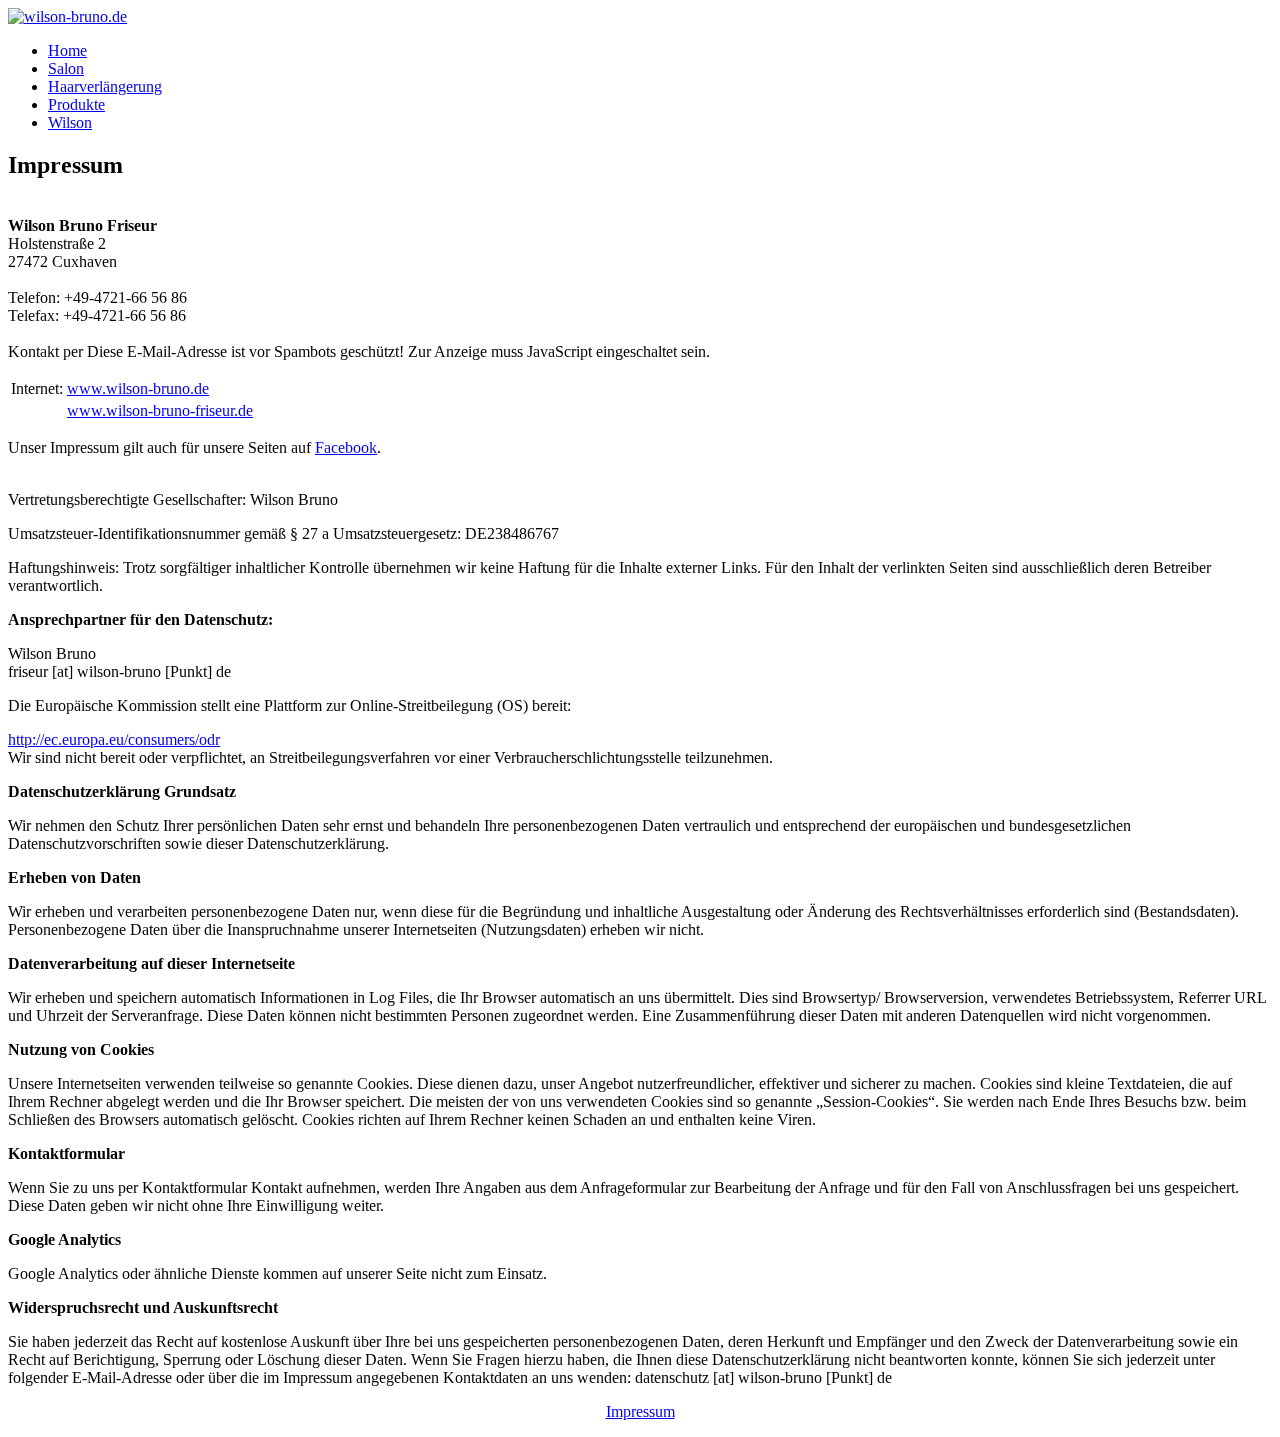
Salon (66, 68)
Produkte (76, 104)
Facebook (346, 447)
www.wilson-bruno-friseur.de (160, 410)
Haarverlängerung (105, 86)
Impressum (640, 1411)
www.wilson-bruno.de (138, 388)
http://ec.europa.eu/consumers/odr (114, 739)
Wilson (70, 122)
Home (67, 50)
